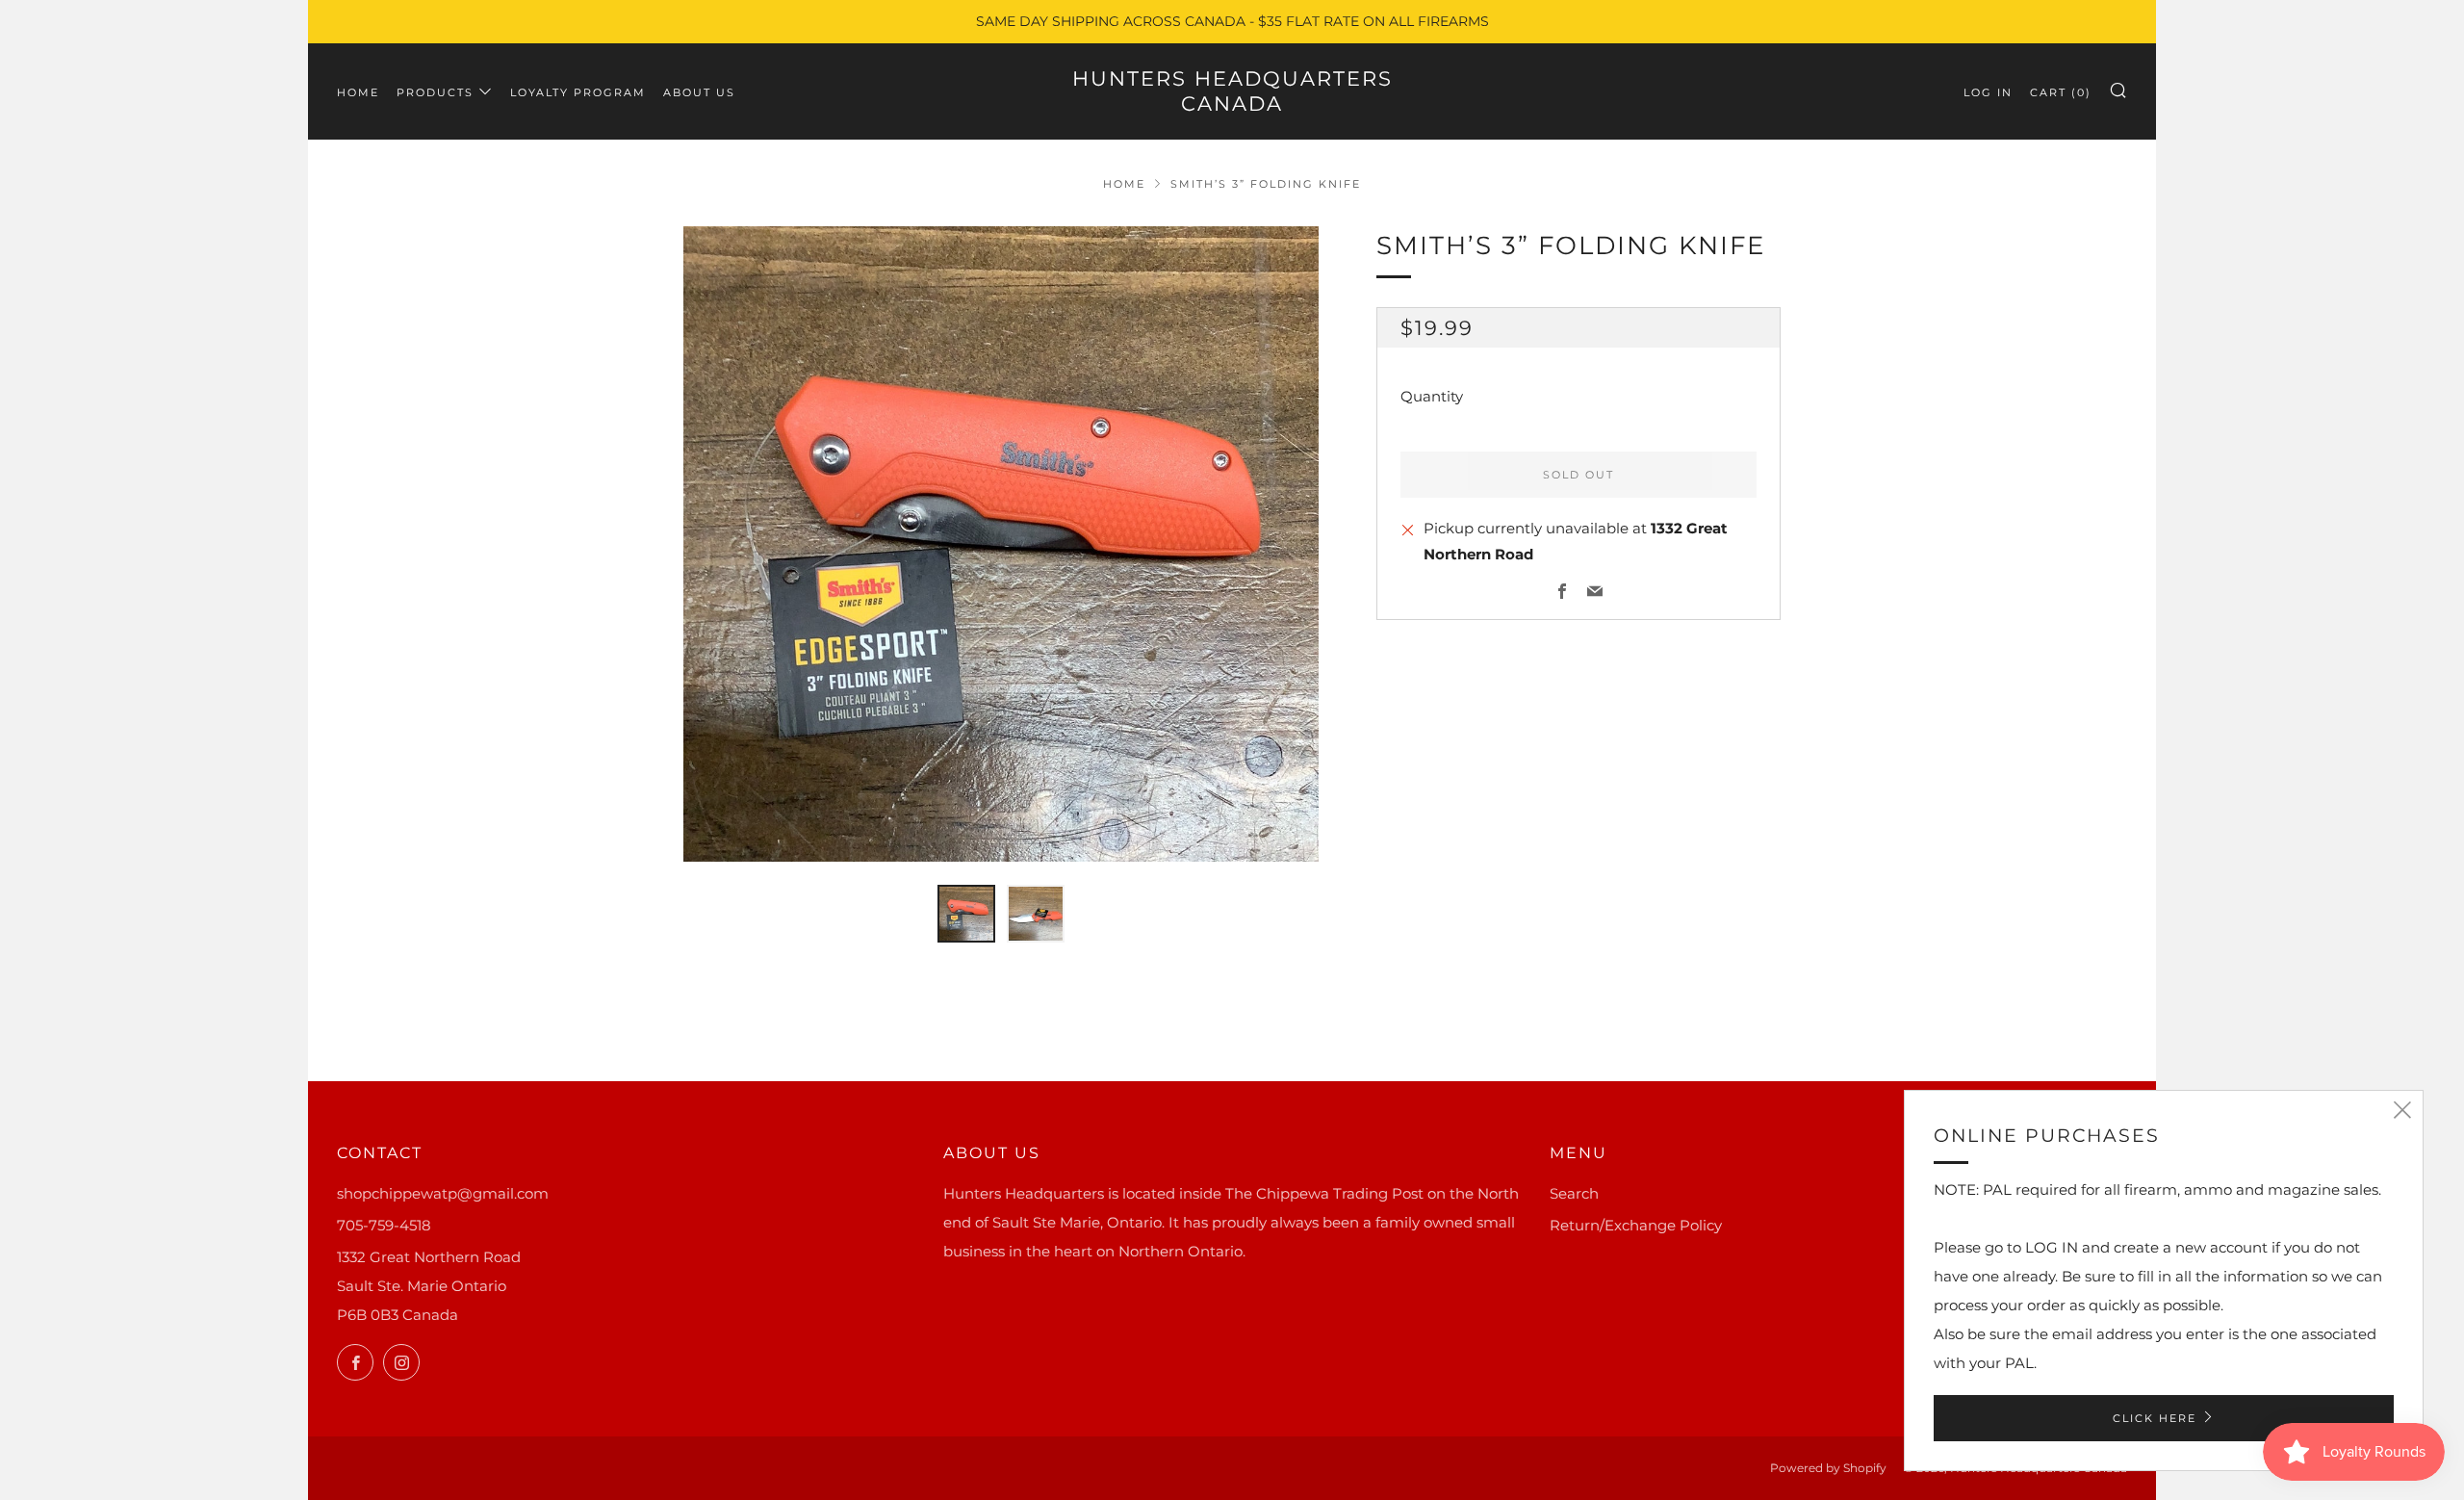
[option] (1001, 544)
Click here (2155, 1418)
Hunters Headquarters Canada (1232, 91)
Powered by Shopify (1828, 1468)
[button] (966, 914)
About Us (699, 92)
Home (358, 92)
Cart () (2061, 92)
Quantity (1432, 396)
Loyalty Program (578, 92)
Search (1574, 1193)
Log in (1988, 92)
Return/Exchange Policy (1636, 1225)
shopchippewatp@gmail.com (443, 1193)
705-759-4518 (384, 1225)
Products (435, 92)
